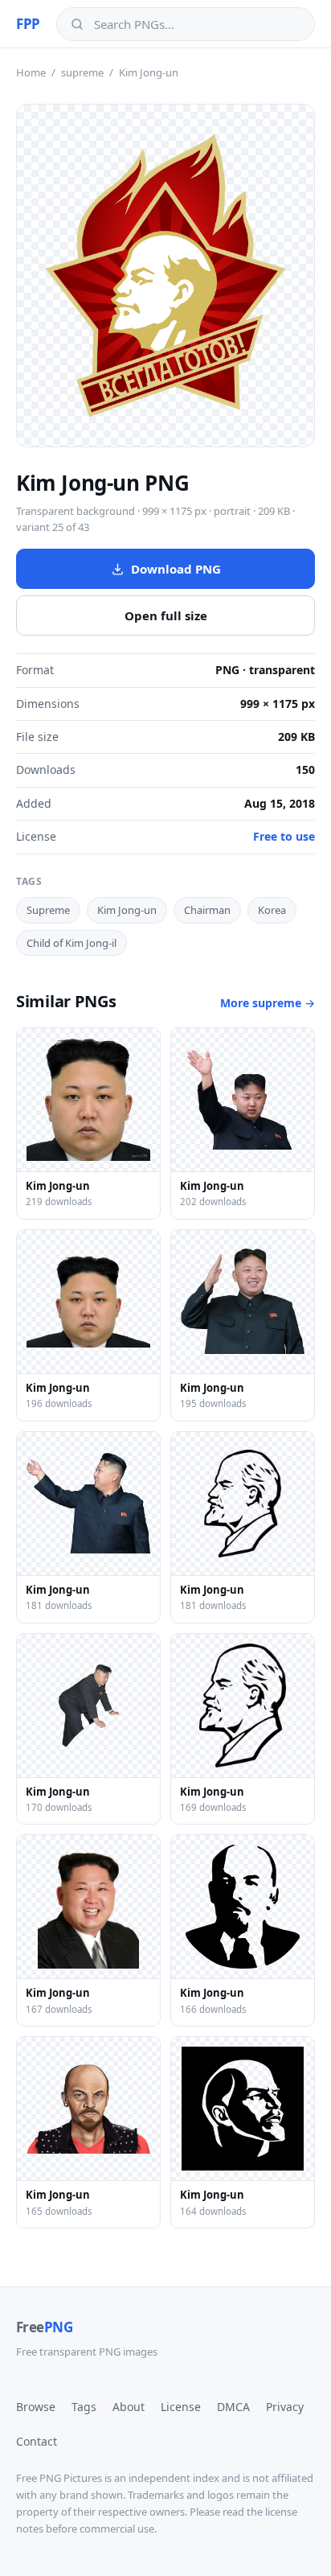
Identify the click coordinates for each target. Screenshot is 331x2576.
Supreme (48, 910)
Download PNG (176, 569)
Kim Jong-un (127, 910)
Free (44, 2327)
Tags (84, 2407)
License (181, 2407)
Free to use (284, 836)
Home (31, 72)
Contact (37, 2441)
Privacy (285, 2407)
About (129, 2407)
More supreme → (268, 1003)
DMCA (233, 2407)
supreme (82, 72)
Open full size (166, 615)
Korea (272, 910)
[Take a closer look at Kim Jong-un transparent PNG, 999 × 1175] (165, 276)
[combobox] (197, 24)
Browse (36, 2407)
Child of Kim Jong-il (72, 943)
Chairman (207, 910)
